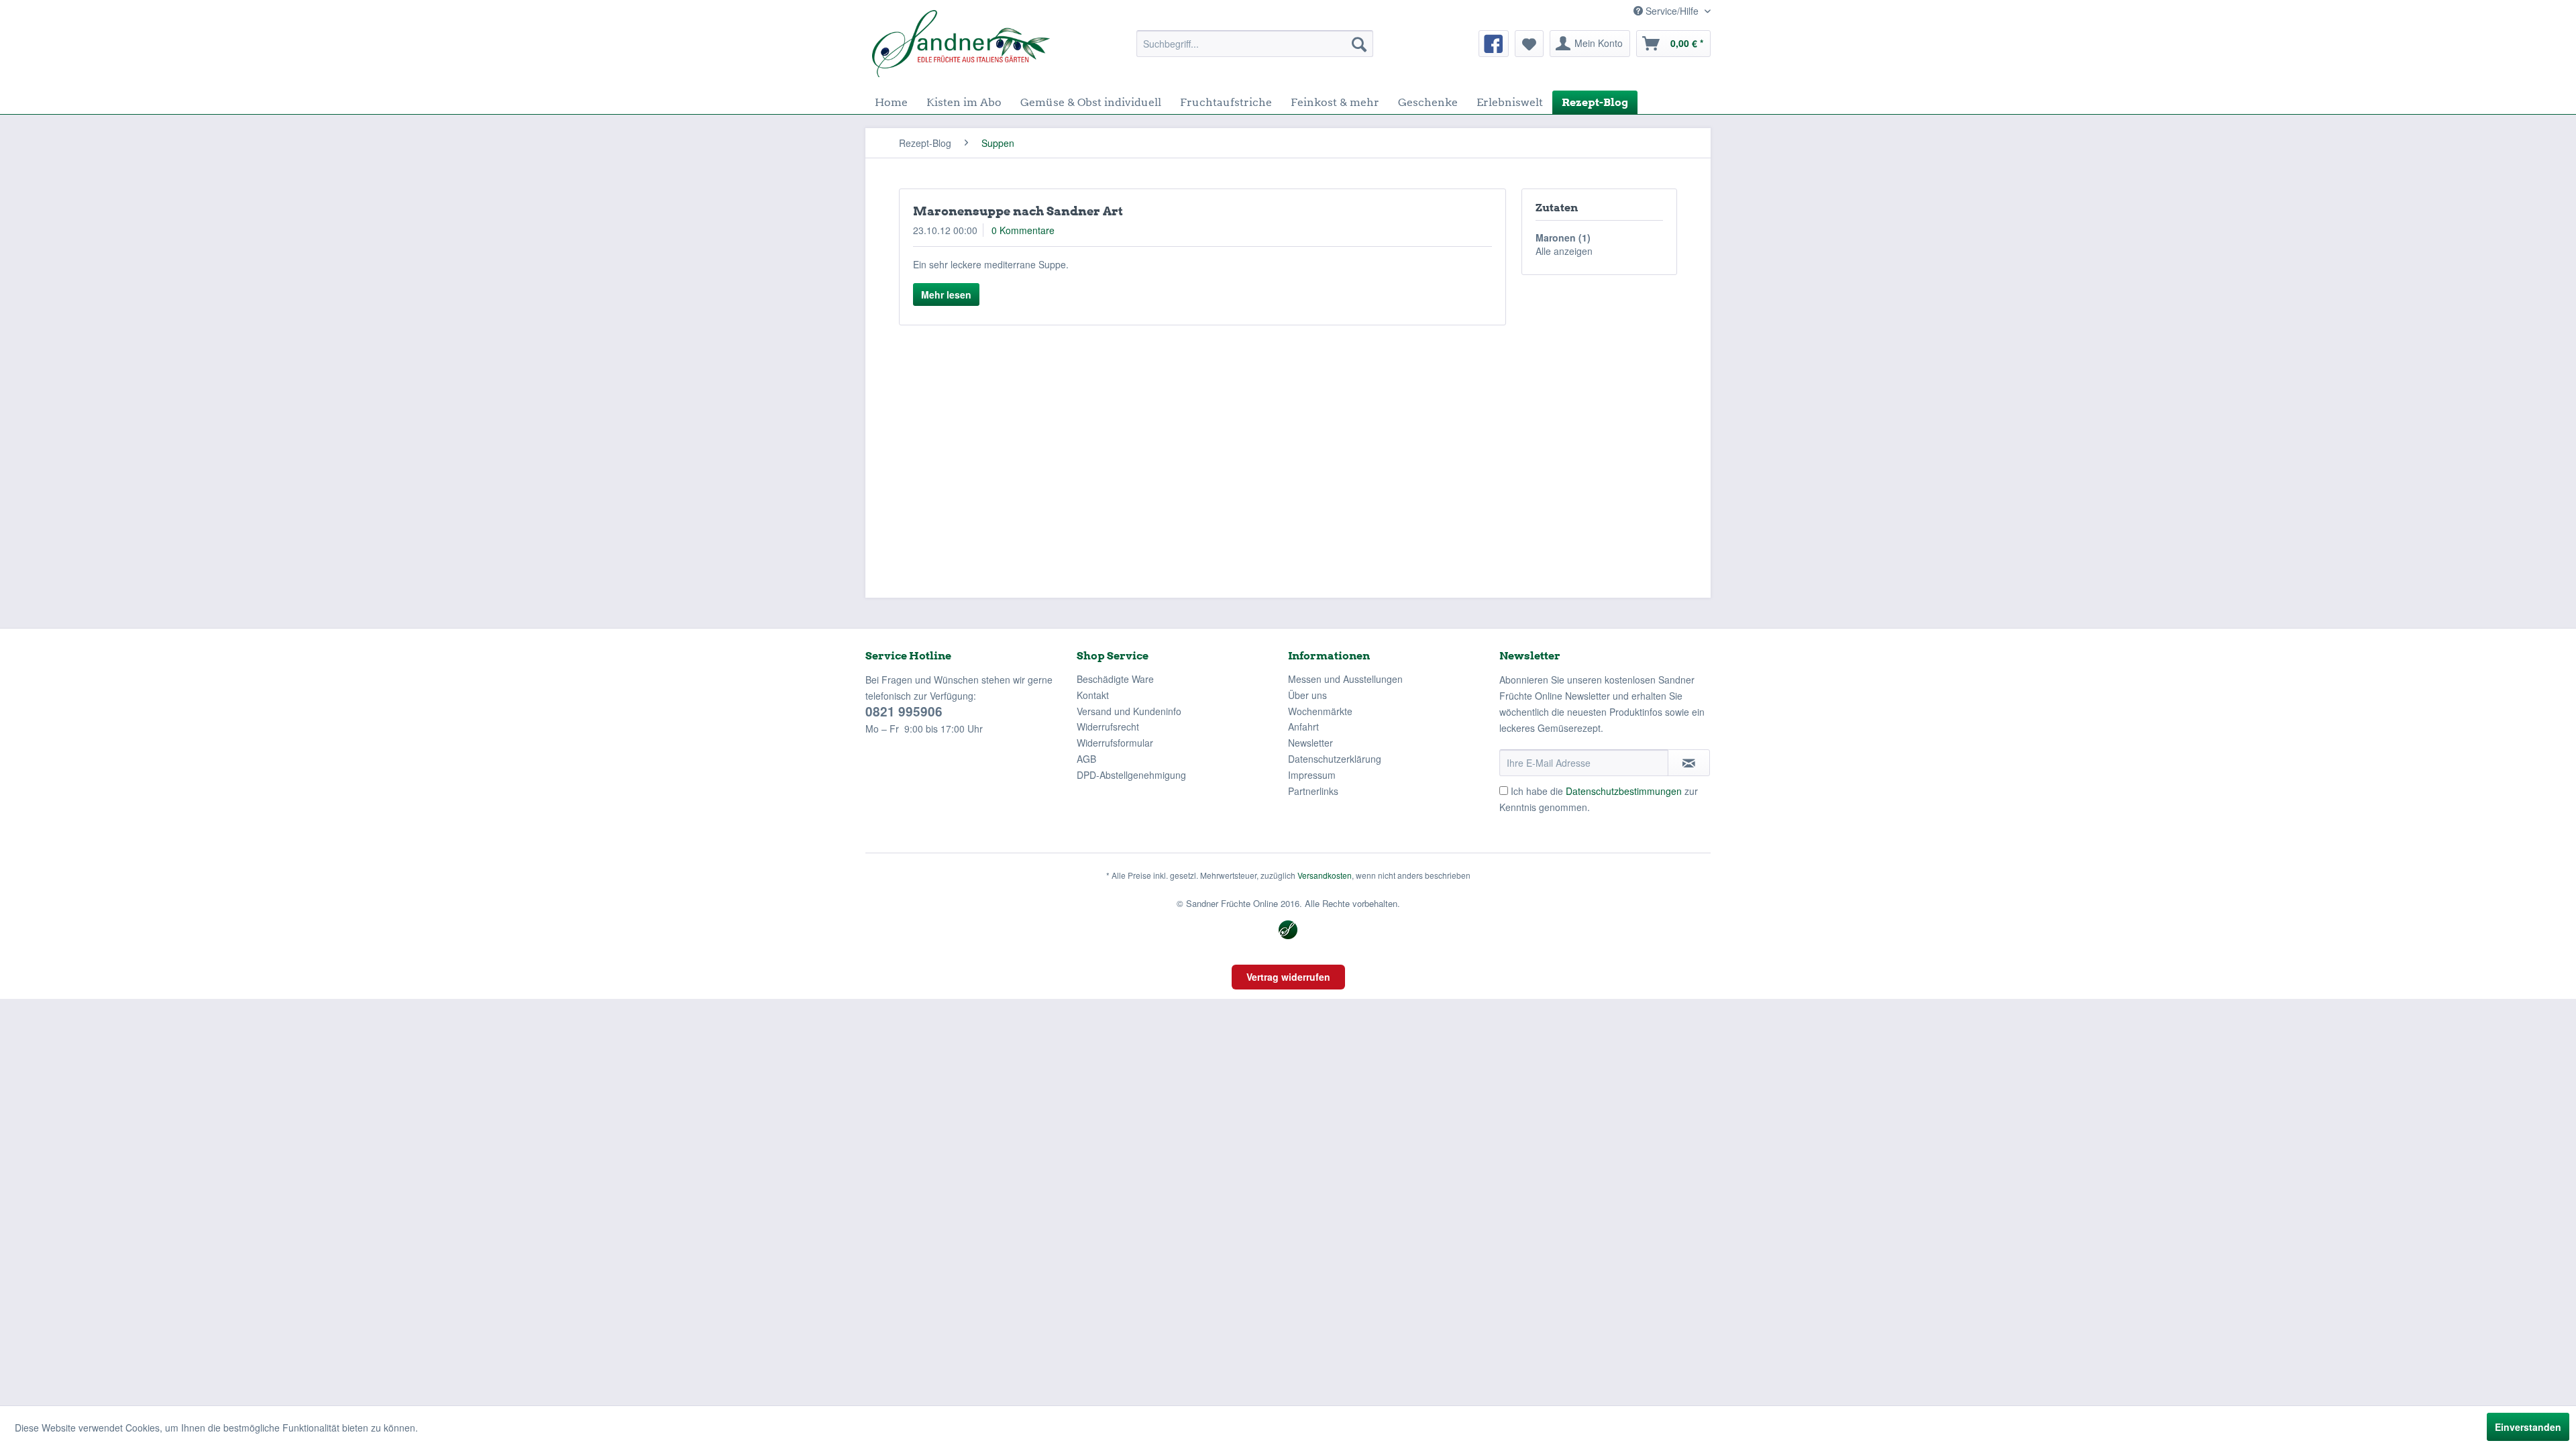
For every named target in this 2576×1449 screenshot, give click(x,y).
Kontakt (1093, 695)
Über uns (1307, 695)
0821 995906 (904, 711)
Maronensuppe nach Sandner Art (1018, 211)
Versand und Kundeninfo (1129, 711)
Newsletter (1310, 743)
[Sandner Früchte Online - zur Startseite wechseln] (961, 44)
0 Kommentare (1023, 230)
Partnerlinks (1313, 791)
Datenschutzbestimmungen (1624, 791)
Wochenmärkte (1320, 711)
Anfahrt (1303, 727)
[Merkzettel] (1529, 44)
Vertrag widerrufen (1288, 977)
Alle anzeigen (1564, 251)
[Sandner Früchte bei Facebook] (1494, 44)
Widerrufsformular (1115, 743)
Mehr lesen (946, 294)
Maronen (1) (1563, 237)
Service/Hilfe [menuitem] (1672, 11)
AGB (1086, 759)
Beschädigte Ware (1115, 679)
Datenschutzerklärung (1335, 759)
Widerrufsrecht (1108, 727)
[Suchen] (1359, 44)
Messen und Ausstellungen (1345, 679)
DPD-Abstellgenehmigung (1131, 775)
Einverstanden (2528, 1427)
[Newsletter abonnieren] (1689, 763)
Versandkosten (1325, 875)
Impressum (1312, 775)
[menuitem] (1255, 44)
